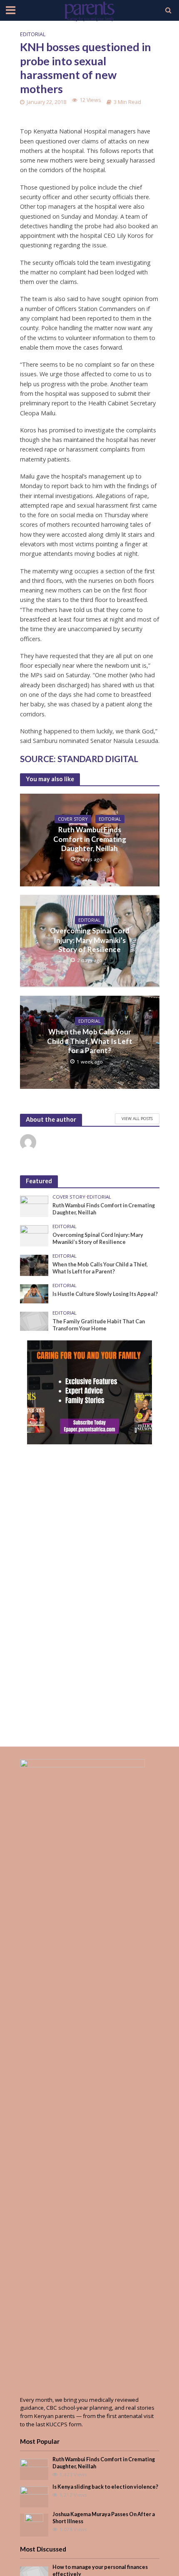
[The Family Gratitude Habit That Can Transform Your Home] (34, 1321)
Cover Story (73, 819)
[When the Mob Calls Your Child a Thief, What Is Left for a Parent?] (34, 1265)
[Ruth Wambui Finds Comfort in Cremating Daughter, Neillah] (34, 1206)
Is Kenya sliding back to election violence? (105, 2487)
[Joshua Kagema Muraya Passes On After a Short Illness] (34, 2524)
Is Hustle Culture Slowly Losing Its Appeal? (105, 1294)
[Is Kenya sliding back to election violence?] (34, 2496)
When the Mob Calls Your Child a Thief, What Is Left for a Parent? (90, 1041)
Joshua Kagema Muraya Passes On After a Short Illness (104, 2518)
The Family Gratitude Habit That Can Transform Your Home (99, 1325)
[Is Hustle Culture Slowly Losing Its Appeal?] (34, 1293)
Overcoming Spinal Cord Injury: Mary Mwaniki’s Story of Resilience (90, 940)
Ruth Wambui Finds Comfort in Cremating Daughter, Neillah (90, 839)
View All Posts (137, 1118)
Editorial (33, 34)
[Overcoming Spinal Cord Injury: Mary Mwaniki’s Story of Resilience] (34, 1235)
